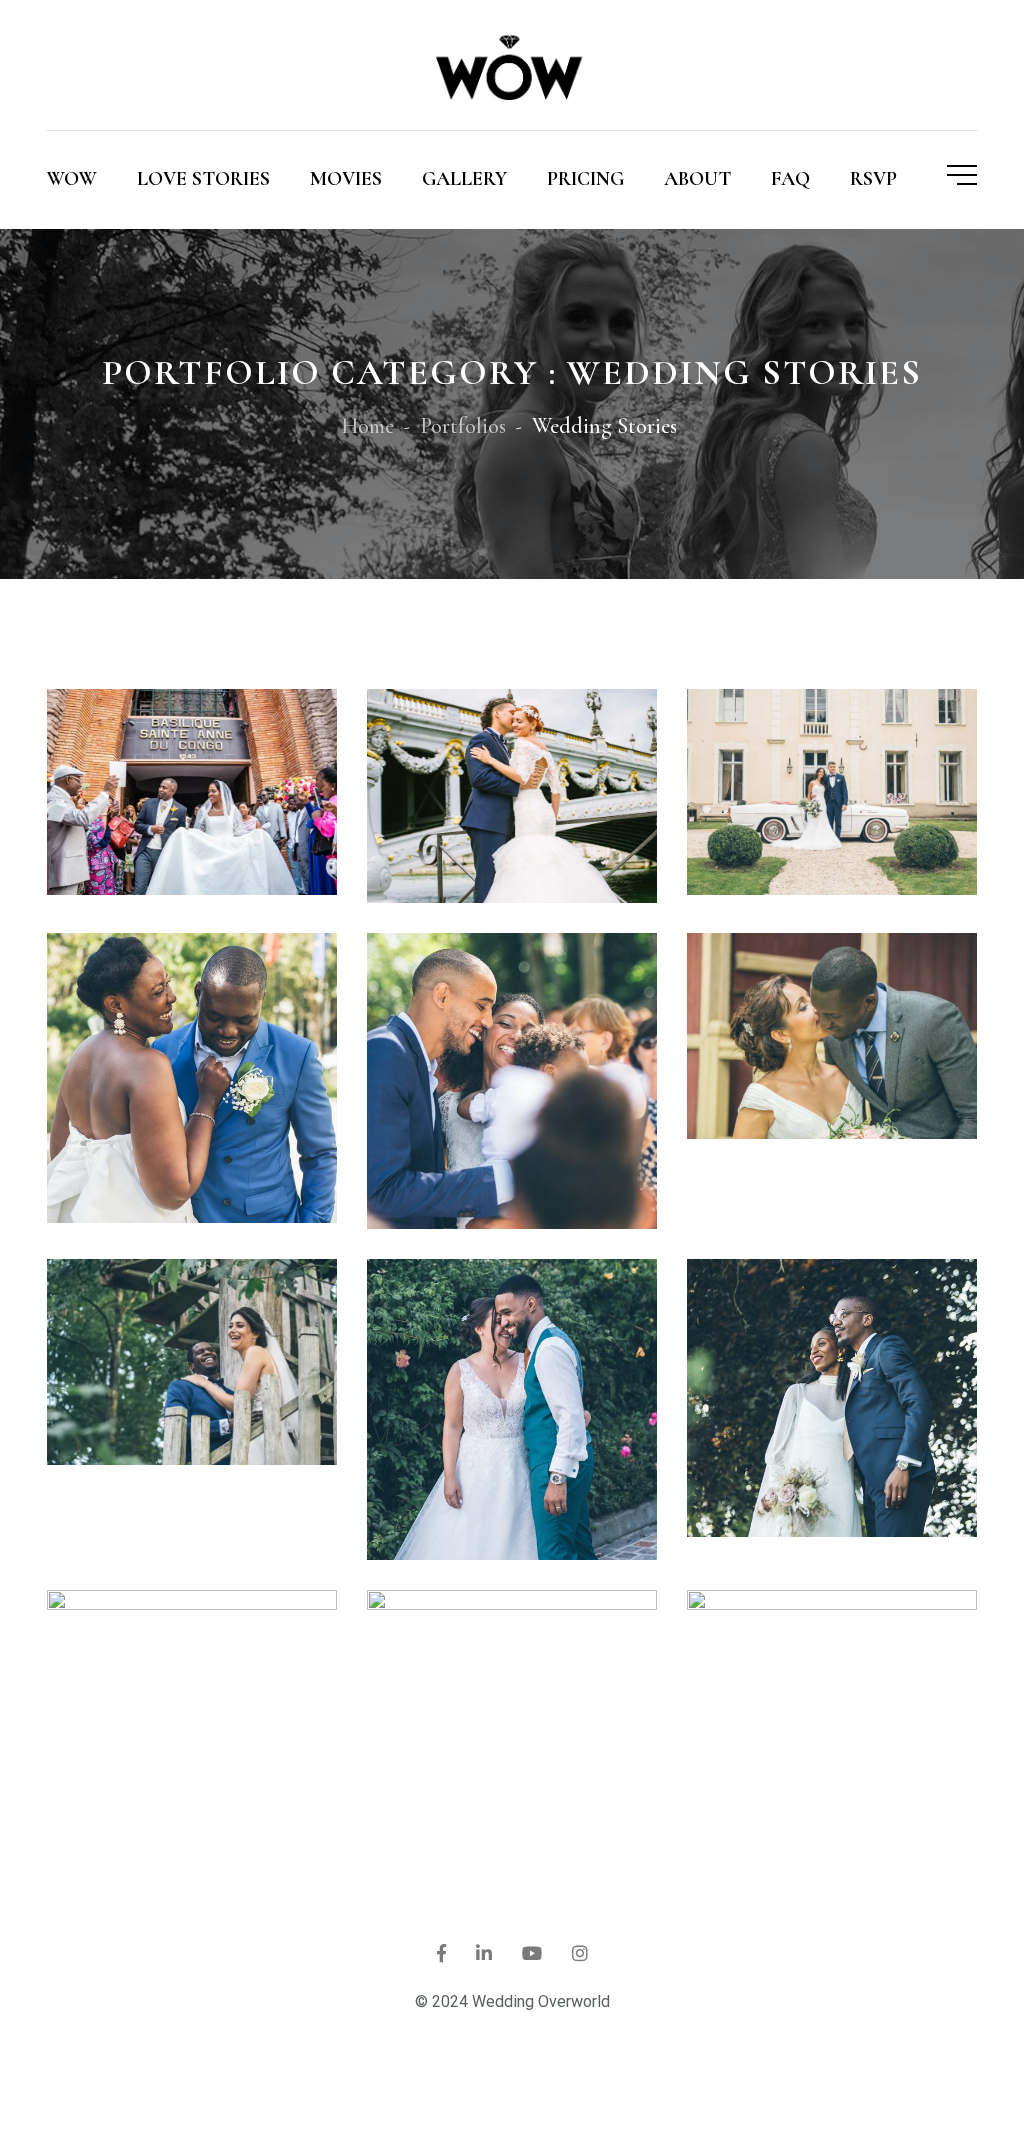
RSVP (873, 179)
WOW (72, 179)
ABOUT (697, 179)
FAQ (790, 179)
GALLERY (464, 179)
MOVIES (346, 179)
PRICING (585, 179)
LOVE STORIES (203, 179)
